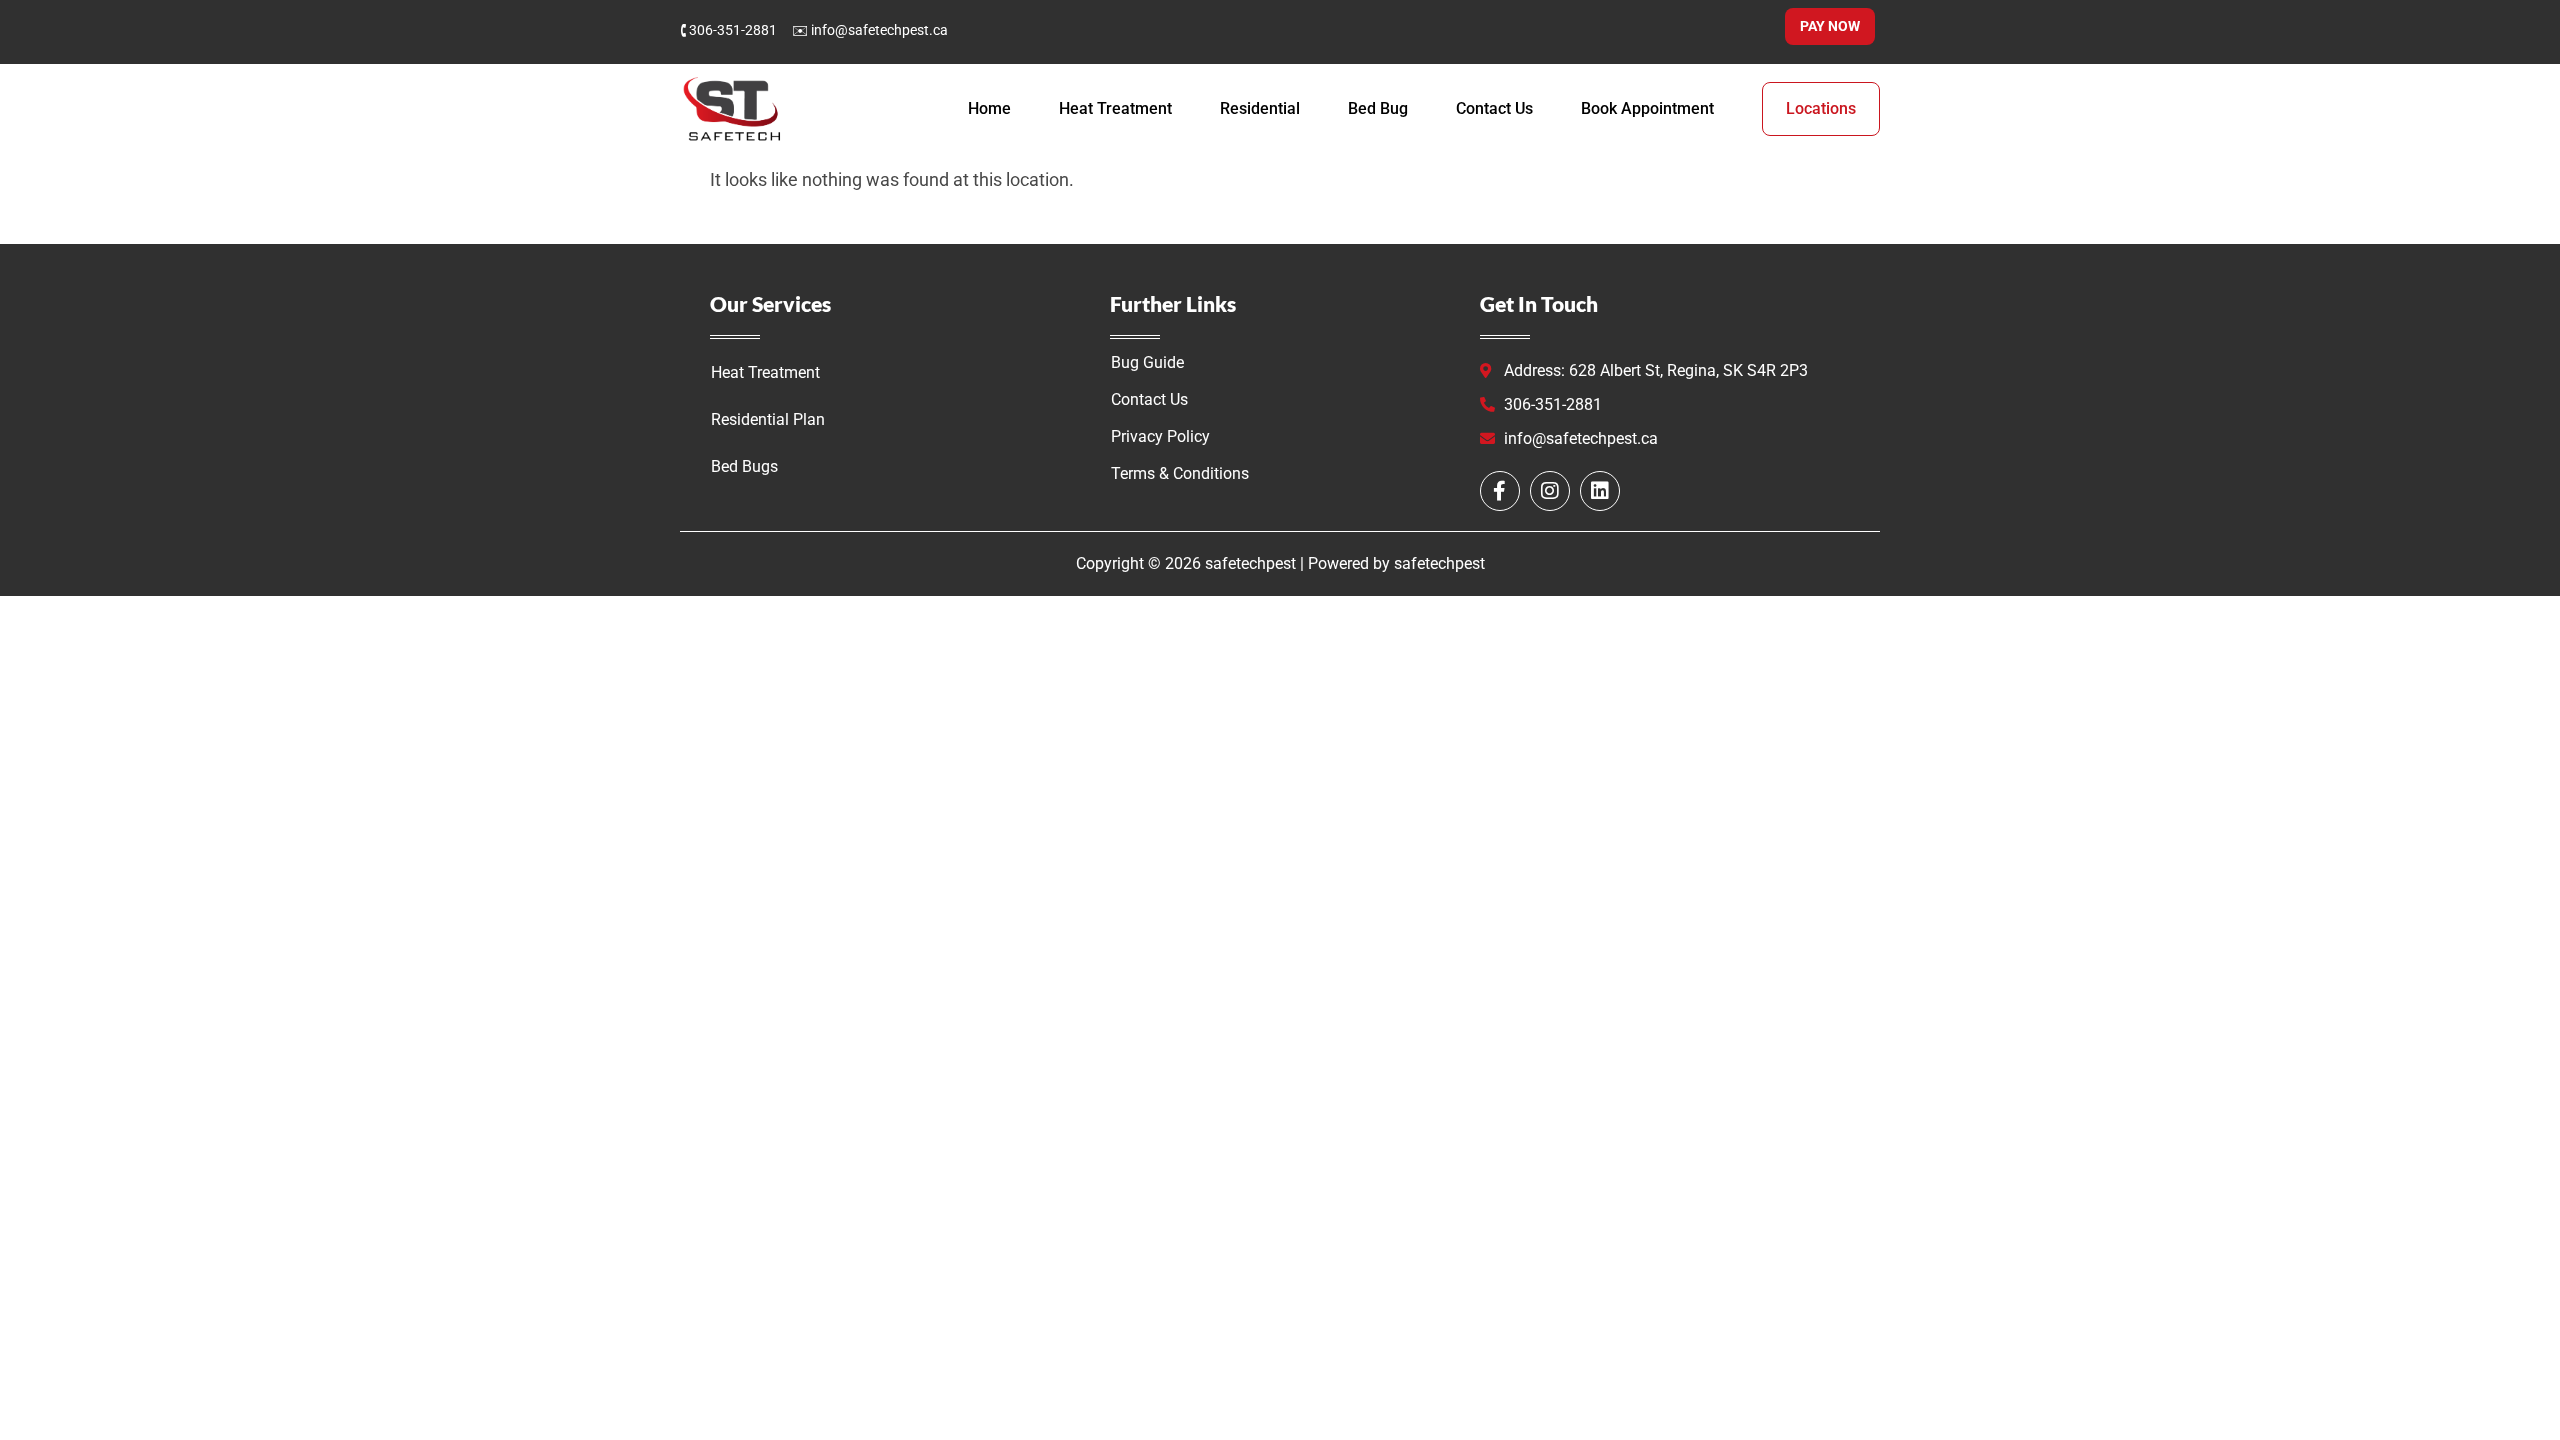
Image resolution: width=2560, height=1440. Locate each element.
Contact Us (1494, 108)
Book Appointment (1647, 108)
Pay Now (1830, 26)
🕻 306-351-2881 (728, 30)
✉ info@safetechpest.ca (870, 30)
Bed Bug (1378, 108)
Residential (1260, 108)
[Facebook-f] (1500, 491)
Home (989, 108)
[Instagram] (1550, 491)
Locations (1821, 108)
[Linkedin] (1600, 491)
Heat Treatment (1115, 108)
